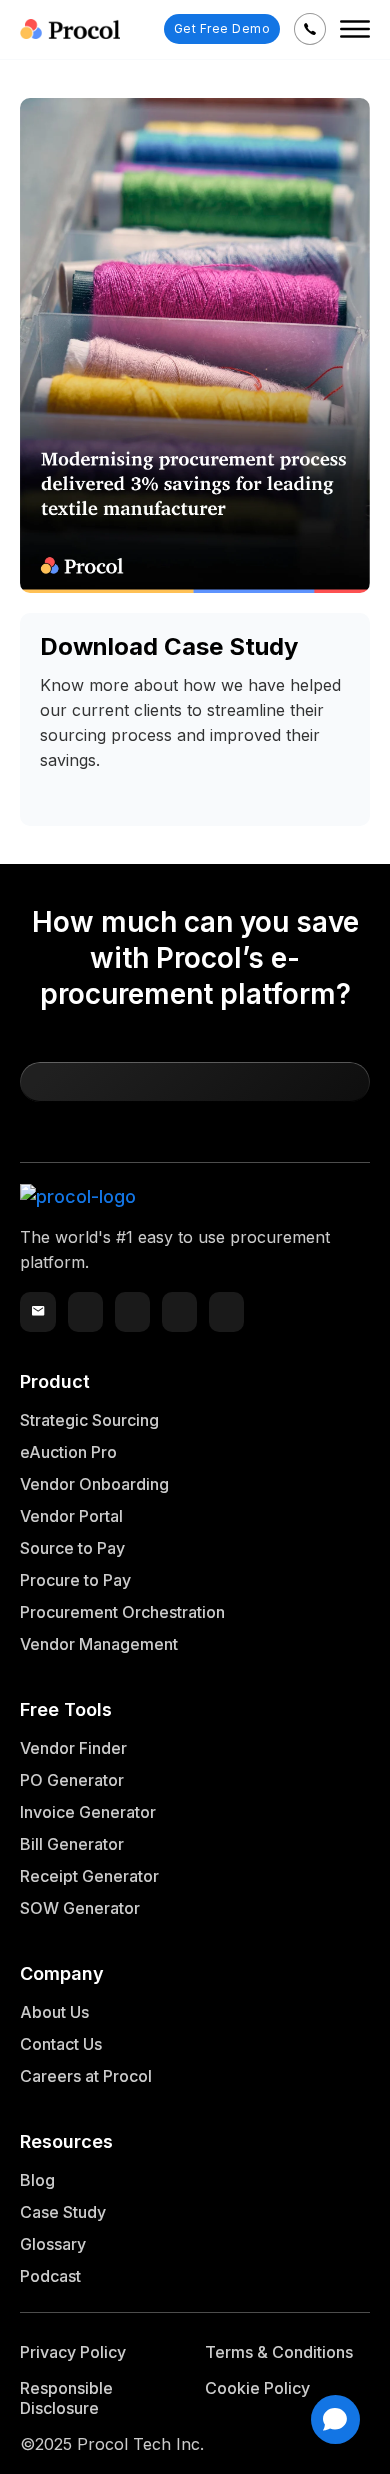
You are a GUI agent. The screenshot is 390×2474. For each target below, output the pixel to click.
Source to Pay (72, 1548)
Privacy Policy (73, 2352)
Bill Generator (72, 1844)
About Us (54, 2012)
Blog (37, 2180)
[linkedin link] (132, 1312)
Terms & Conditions (279, 2352)
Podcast (50, 2276)
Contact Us (61, 2044)
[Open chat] (335, 2419)
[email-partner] (38, 1311)
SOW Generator (80, 1908)
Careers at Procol (86, 2076)
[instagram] (226, 1312)
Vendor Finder (73, 1748)
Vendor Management (99, 1644)
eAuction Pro (68, 1452)
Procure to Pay (75, 1580)
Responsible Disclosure (66, 2398)
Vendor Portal (71, 1516)
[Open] (355, 29)
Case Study (63, 2212)
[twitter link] (85, 1312)
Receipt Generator (89, 1876)
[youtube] (179, 1312)
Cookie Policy (257, 2388)
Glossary (53, 2244)
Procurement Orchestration (122, 1612)
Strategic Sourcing (89, 1420)
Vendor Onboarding (94, 1484)
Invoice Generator (88, 1812)
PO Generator (72, 1780)
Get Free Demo (222, 28)
